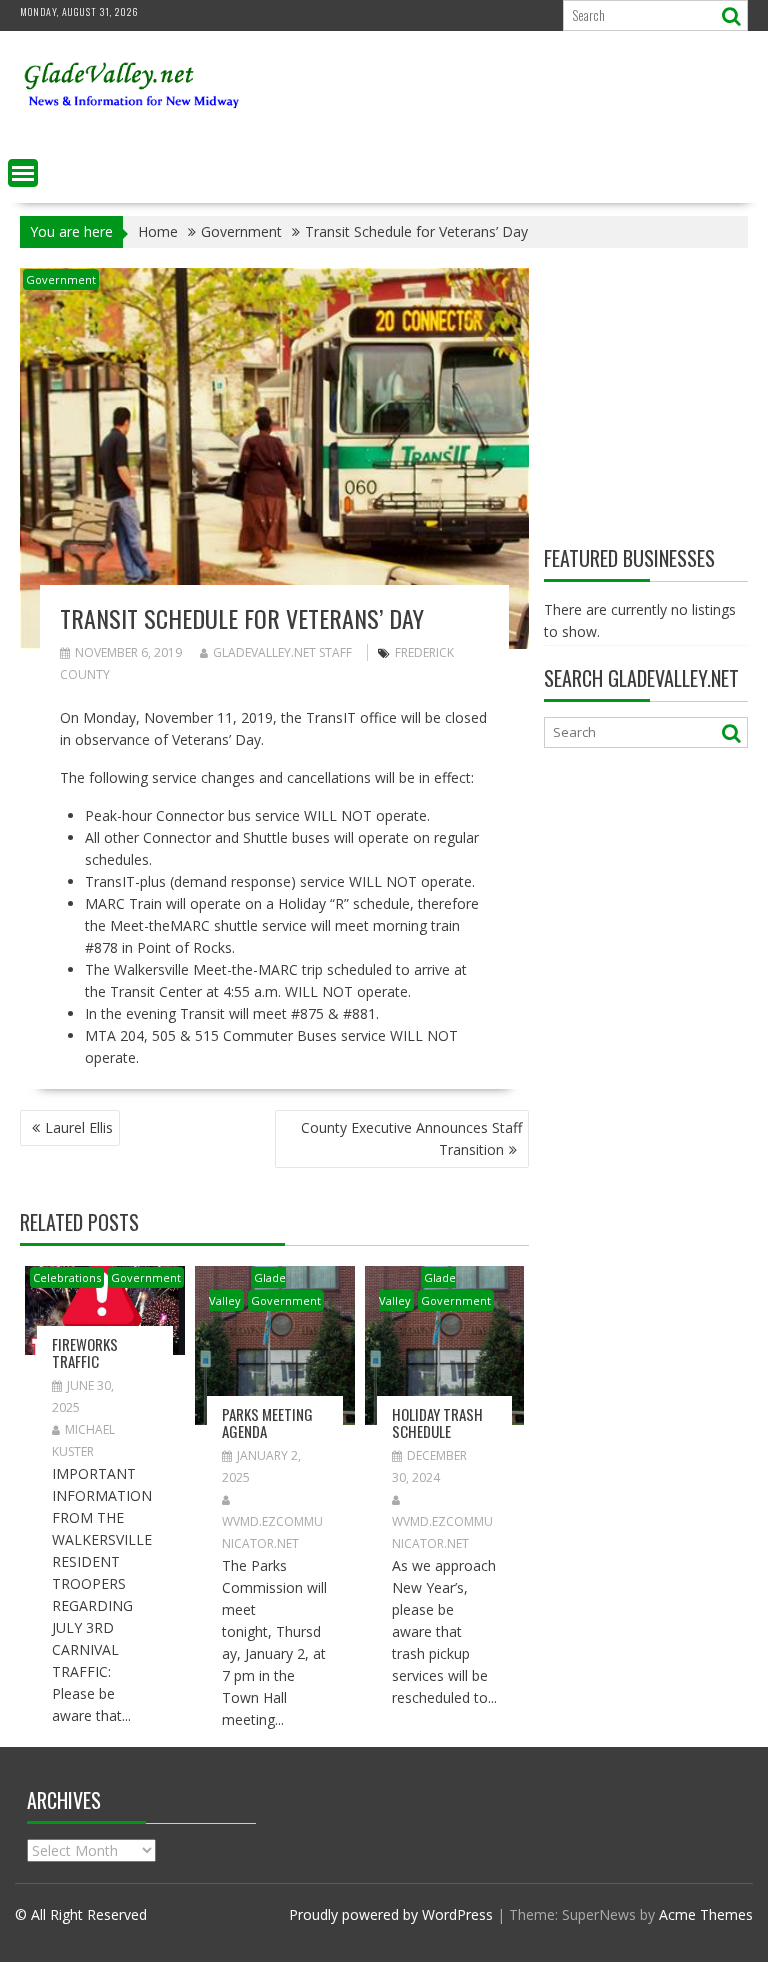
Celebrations (67, 1277)
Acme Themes (706, 1914)
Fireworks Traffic (85, 1352)
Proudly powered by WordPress (391, 1914)
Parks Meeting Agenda (267, 1422)
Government (61, 279)
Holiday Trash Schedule (437, 1422)
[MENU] (23, 173)
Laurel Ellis (79, 1127)
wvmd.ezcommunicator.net (272, 1532)
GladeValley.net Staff (282, 652)
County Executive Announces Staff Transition (411, 1138)
